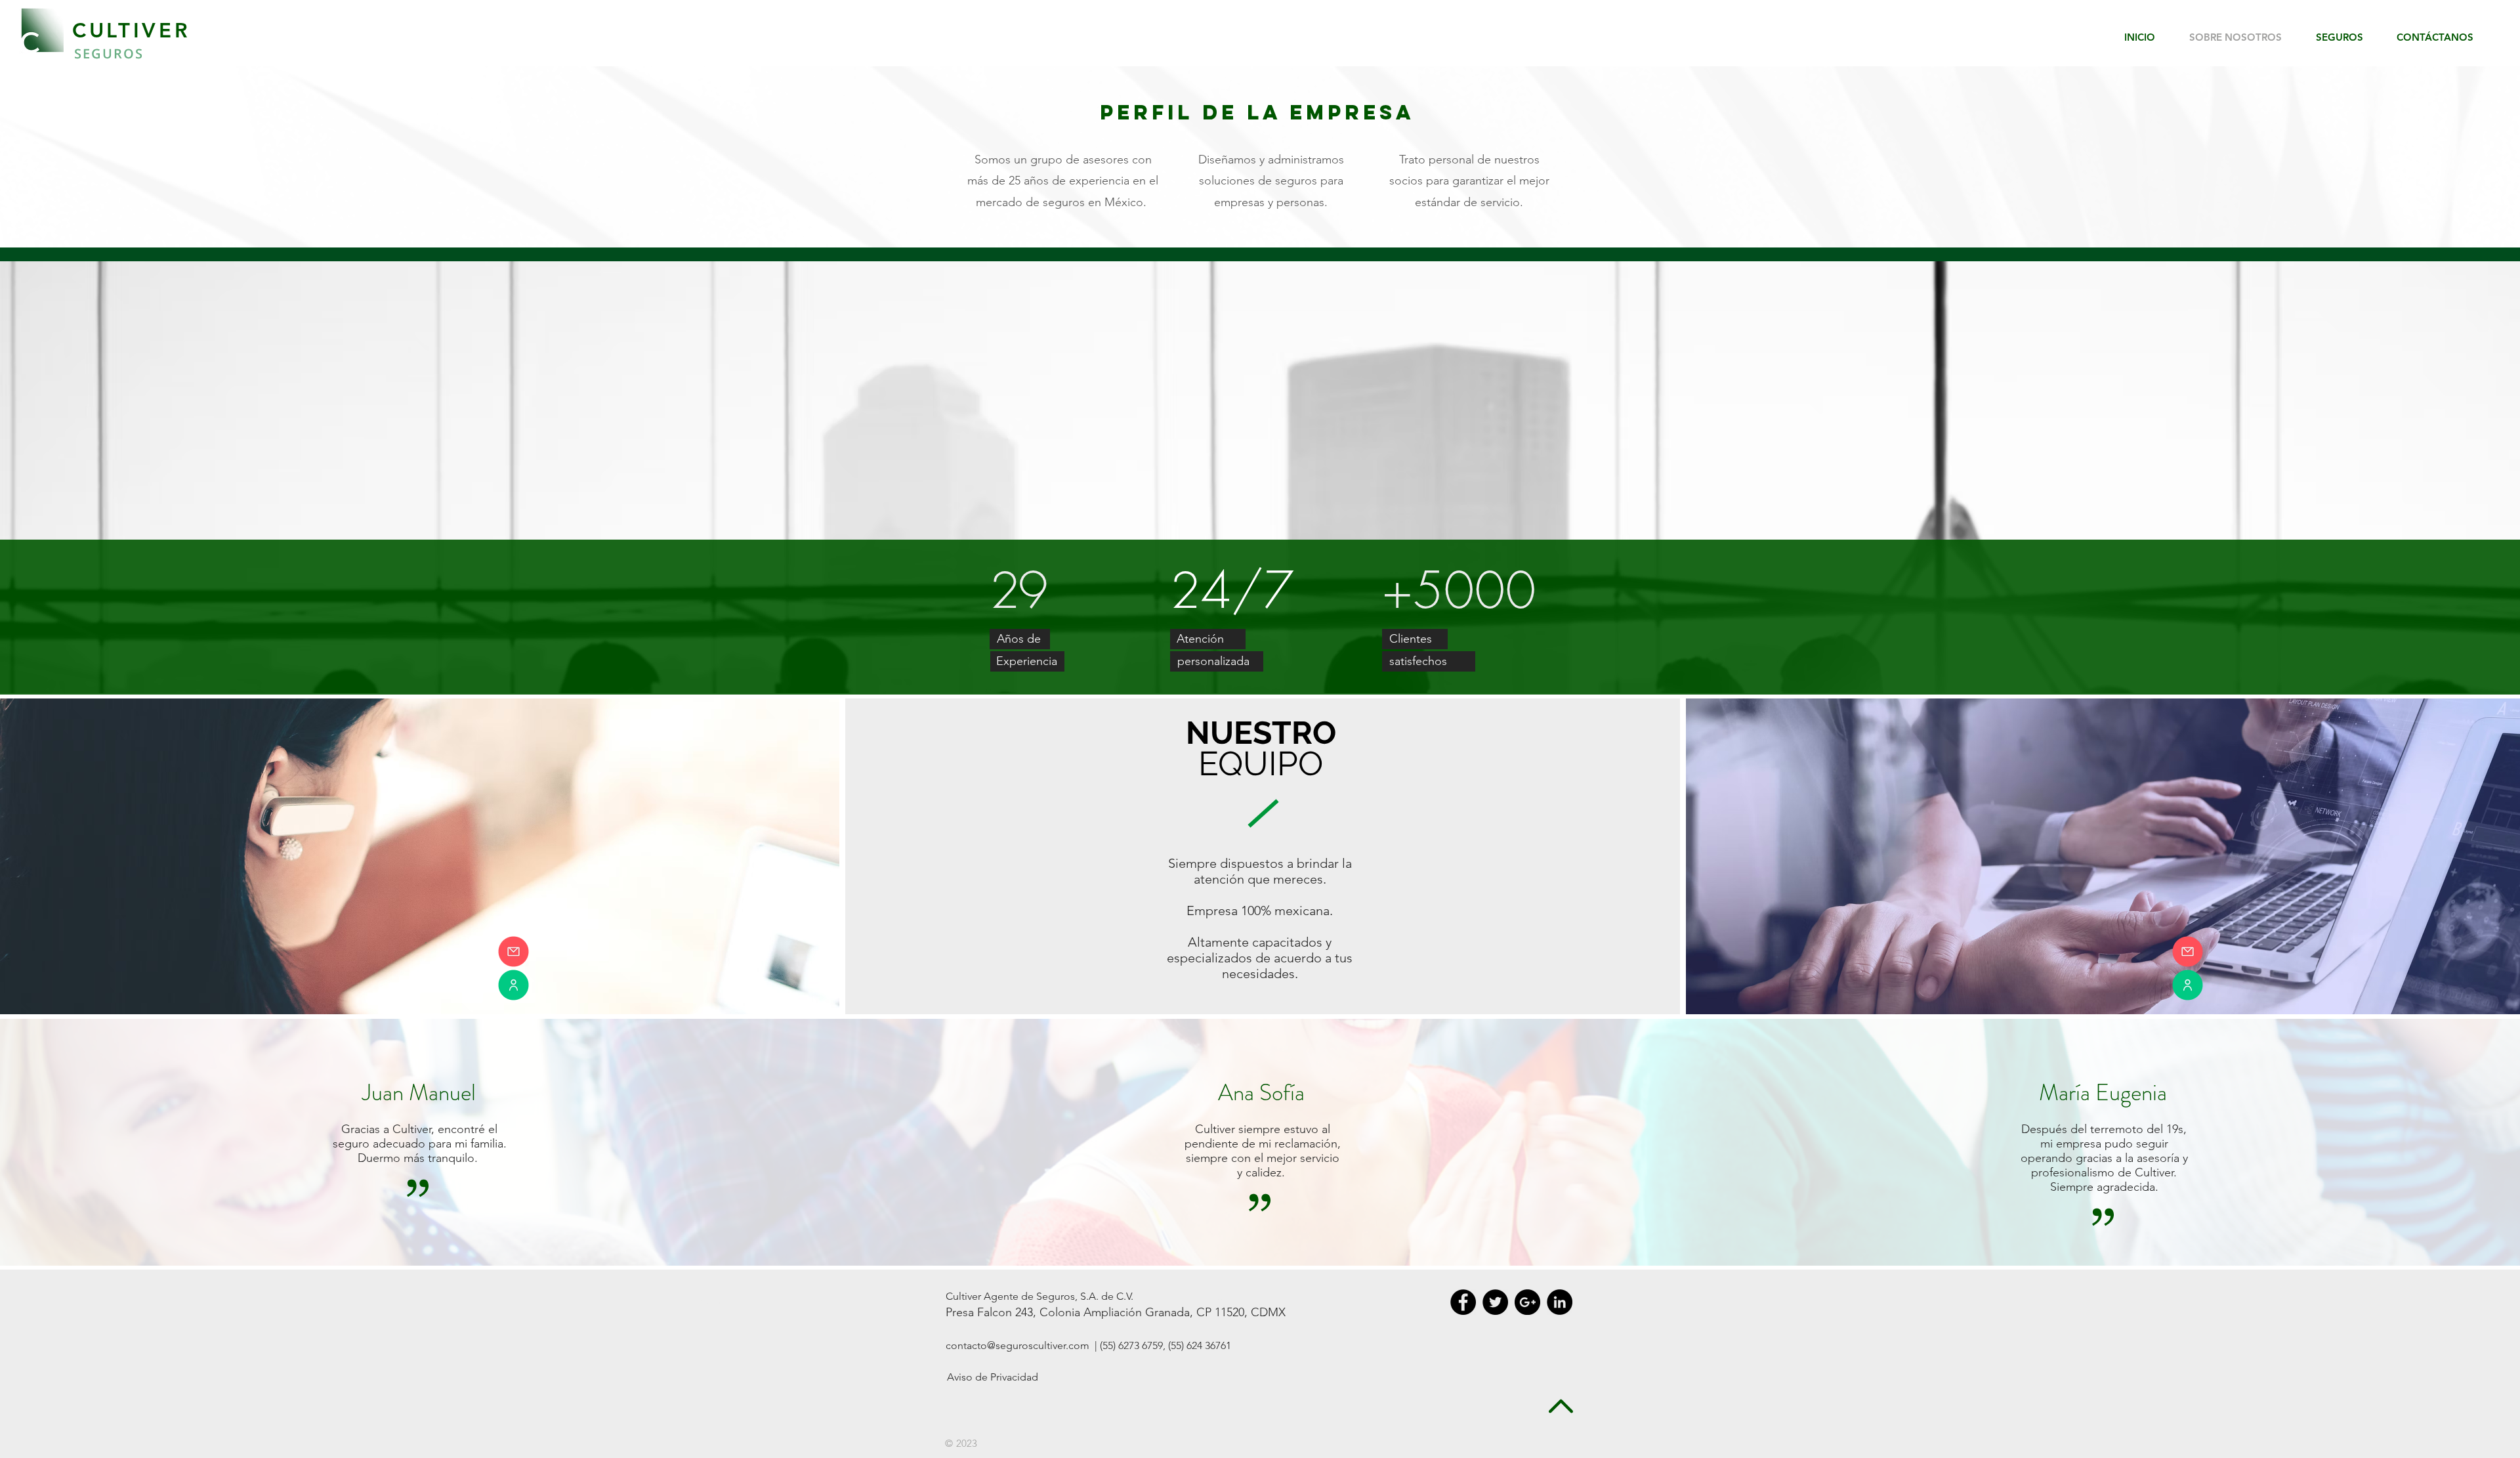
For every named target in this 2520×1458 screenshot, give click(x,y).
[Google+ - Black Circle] (1527, 1302)
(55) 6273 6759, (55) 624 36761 (1164, 1345)
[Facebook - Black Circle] (1463, 1302)
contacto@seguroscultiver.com (1018, 1345)
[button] (2346, 37)
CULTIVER (131, 31)
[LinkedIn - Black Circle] (1560, 1302)
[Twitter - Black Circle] (1495, 1302)
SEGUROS (109, 54)
